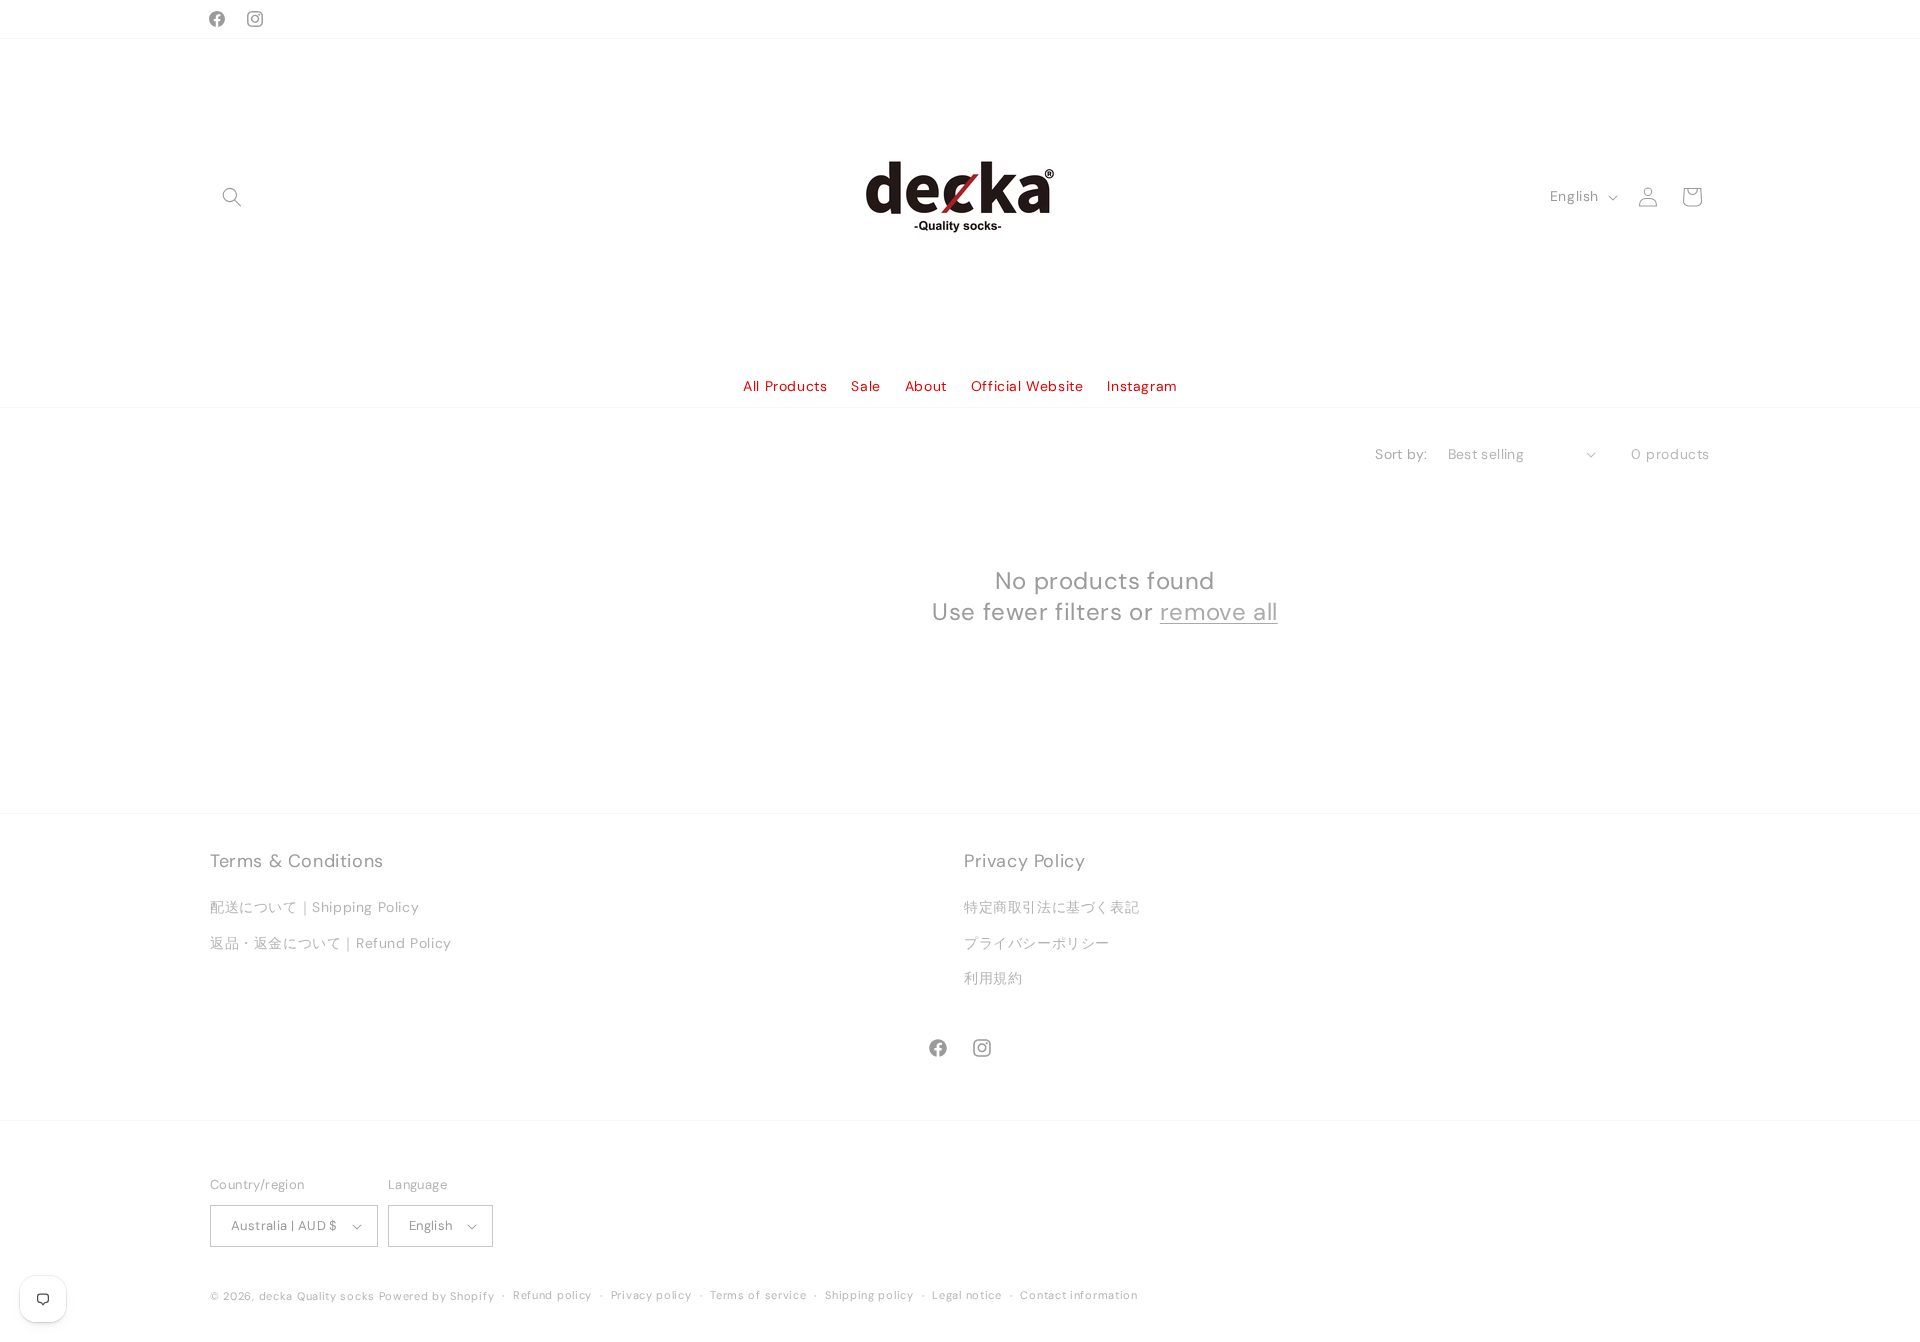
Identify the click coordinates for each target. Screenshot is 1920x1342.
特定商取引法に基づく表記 (1051, 908)
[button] (232, 197)
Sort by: (1401, 454)
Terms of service (758, 1295)
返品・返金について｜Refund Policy (331, 943)
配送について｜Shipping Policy (314, 908)
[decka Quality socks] (960, 196)
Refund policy (552, 1295)
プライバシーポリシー (1037, 943)
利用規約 (993, 978)
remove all (1219, 611)
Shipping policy (869, 1295)
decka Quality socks (317, 1296)
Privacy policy (651, 1295)
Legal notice (966, 1295)
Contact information (1078, 1295)
